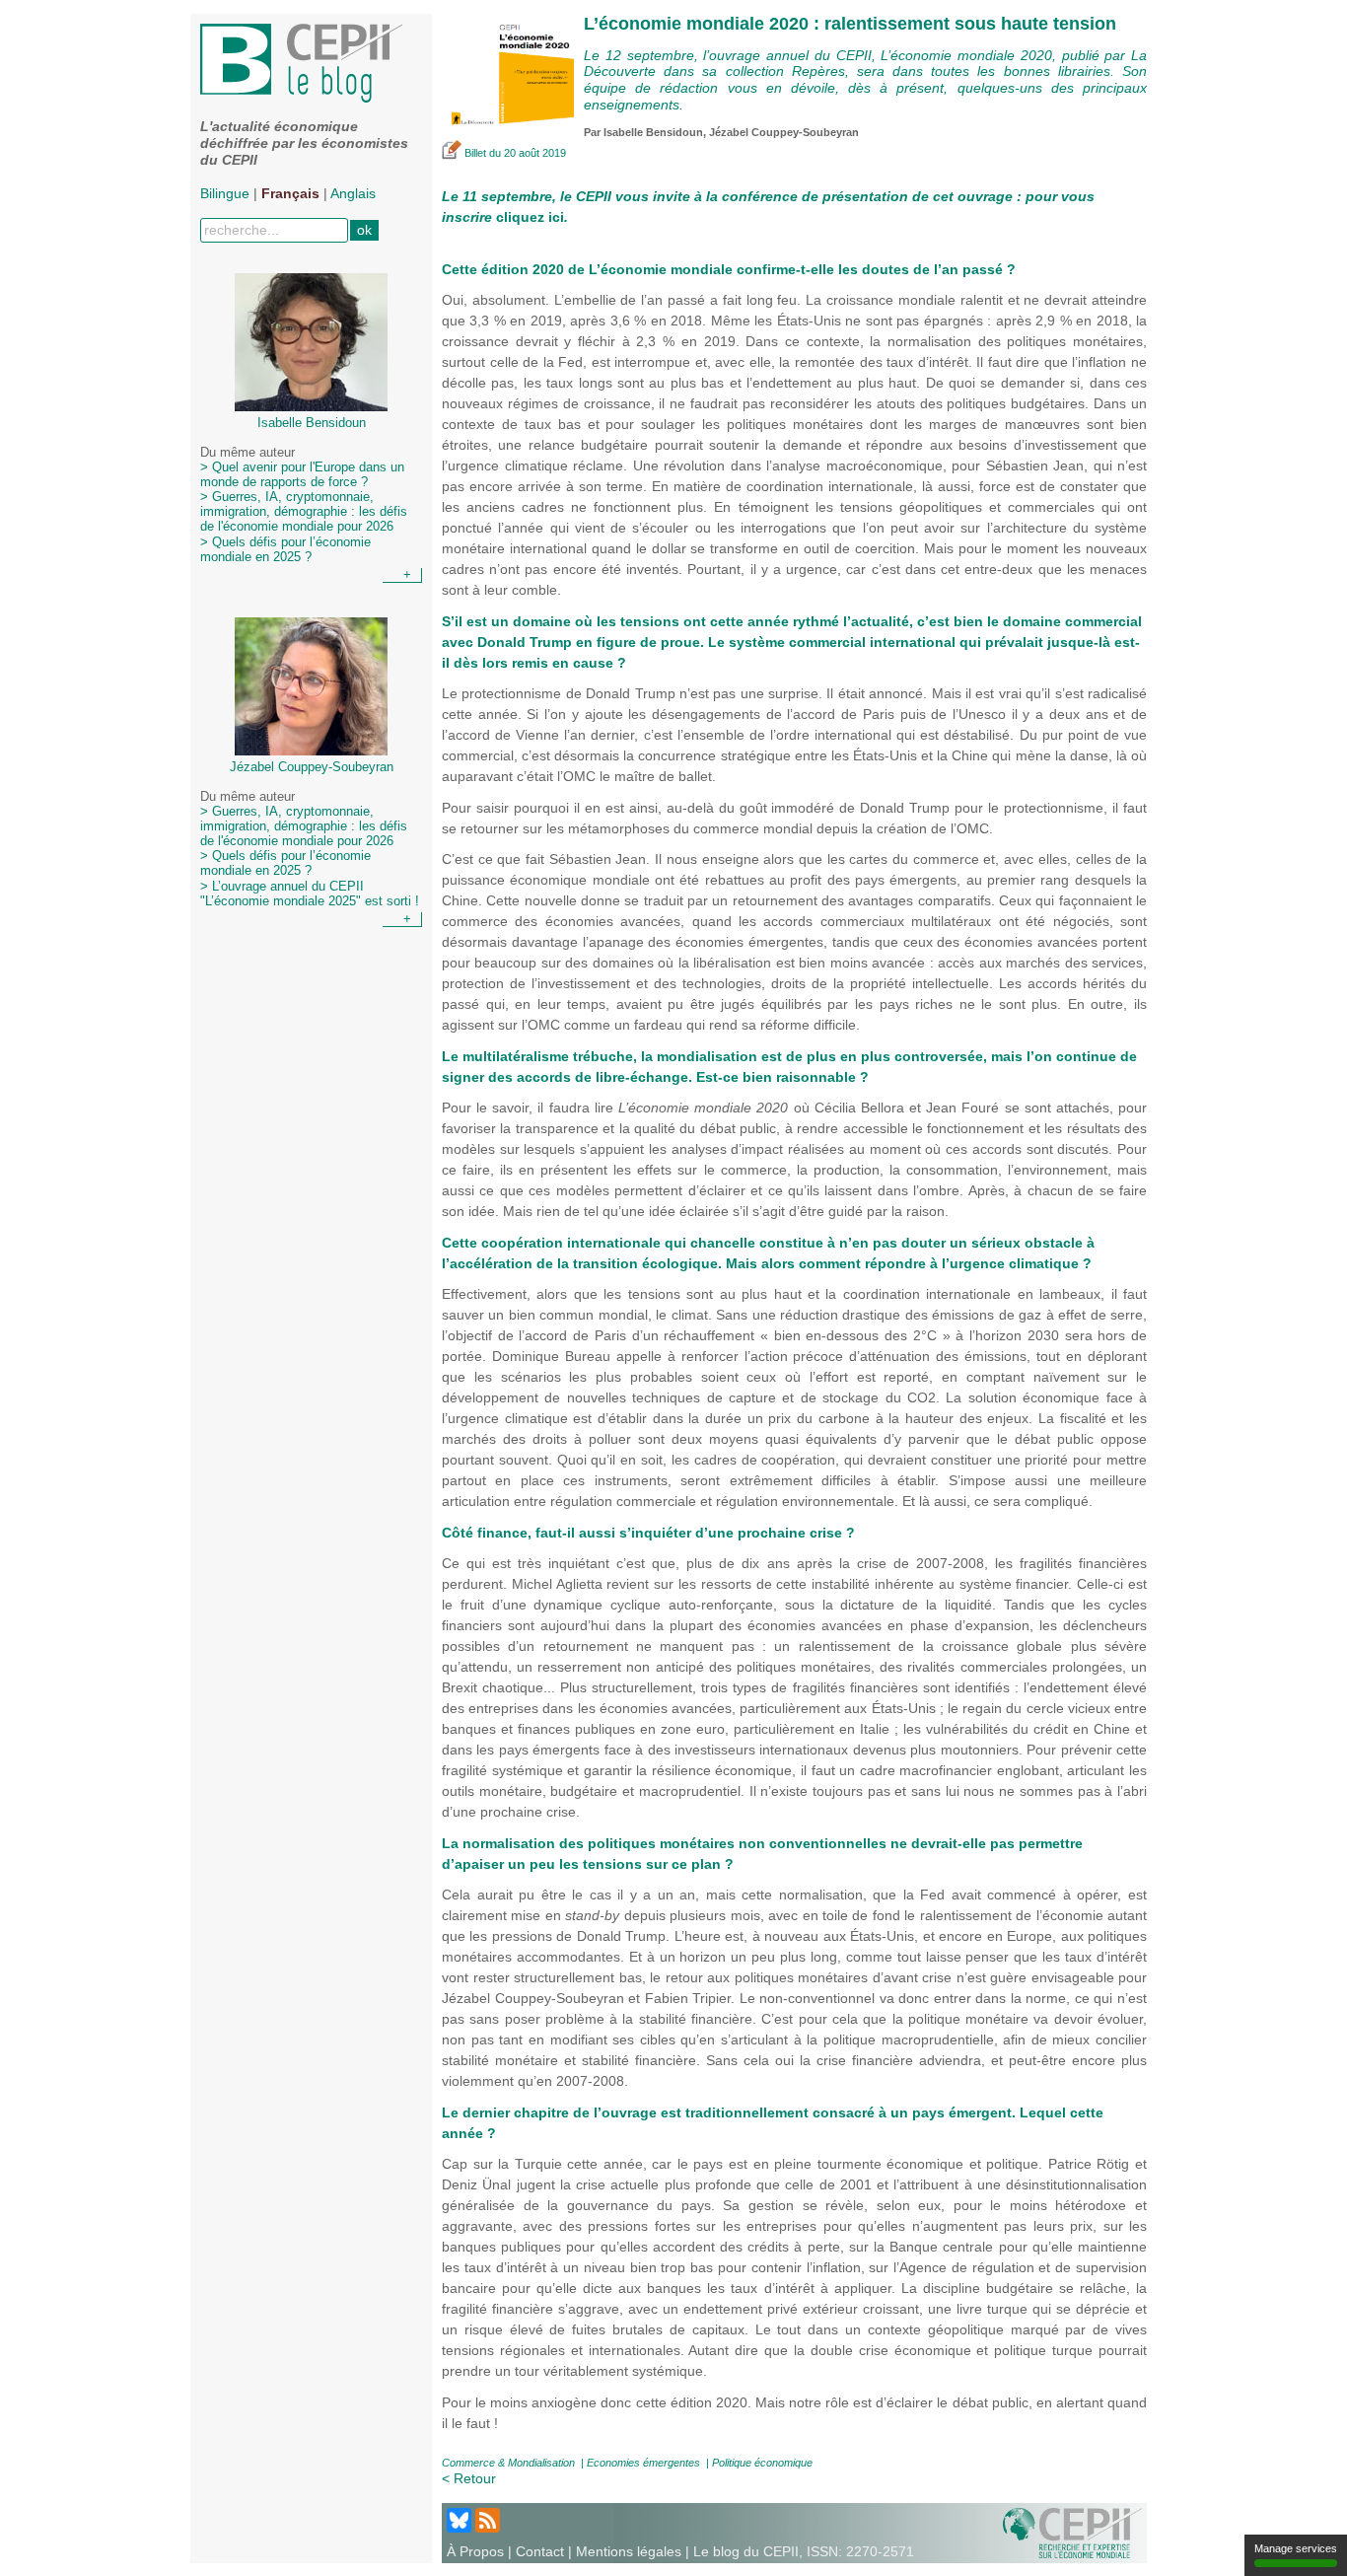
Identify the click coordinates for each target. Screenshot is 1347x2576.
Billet (475, 153)
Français (290, 193)
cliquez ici (530, 217)
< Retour (469, 2478)
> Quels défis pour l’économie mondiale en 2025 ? (285, 550)
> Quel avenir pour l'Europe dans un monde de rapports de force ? (302, 475)
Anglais (353, 193)
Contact (540, 2551)
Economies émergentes (643, 2463)
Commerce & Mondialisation (508, 2463)
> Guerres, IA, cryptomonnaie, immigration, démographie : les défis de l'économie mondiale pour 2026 (304, 512)
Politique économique (762, 2463)
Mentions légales (629, 2551)
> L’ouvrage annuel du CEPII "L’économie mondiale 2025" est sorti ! (310, 894)
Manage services (1296, 2548)
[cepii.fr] (1072, 2532)
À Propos (475, 2551)
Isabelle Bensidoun (653, 132)
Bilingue (225, 193)
